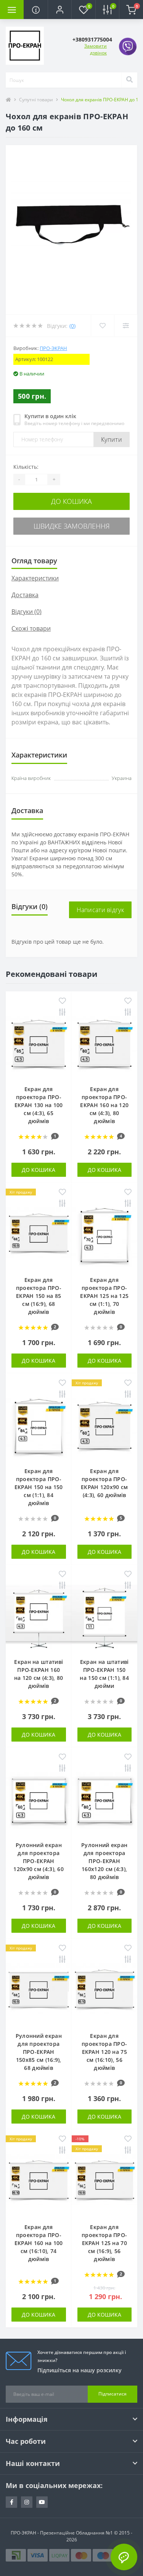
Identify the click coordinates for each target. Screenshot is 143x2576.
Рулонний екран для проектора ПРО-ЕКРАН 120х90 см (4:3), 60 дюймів (39, 1861)
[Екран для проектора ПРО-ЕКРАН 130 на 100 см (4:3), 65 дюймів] (39, 1044)
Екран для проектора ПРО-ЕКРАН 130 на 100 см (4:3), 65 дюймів (39, 1105)
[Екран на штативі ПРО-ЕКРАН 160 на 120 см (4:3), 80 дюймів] (39, 1618)
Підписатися (112, 2394)
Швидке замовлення (72, 526)
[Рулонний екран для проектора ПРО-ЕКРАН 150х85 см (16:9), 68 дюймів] (39, 1992)
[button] (59, 10)
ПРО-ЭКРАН (53, 348)
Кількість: (26, 467)
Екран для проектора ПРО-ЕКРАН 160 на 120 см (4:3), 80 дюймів (104, 1105)
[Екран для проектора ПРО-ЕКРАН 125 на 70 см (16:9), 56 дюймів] (105, 2182)
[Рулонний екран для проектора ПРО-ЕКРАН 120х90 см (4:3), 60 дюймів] (39, 1800)
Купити (112, 439)
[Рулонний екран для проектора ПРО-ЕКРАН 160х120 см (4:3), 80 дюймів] (105, 1800)
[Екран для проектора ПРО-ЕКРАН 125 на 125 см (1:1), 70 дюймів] (105, 1236)
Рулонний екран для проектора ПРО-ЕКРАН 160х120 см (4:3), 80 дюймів (104, 1861)
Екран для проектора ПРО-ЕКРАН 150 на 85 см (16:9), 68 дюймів (39, 1296)
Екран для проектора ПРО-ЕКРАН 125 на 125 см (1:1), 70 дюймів (104, 1296)
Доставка (25, 595)
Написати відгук (100, 910)
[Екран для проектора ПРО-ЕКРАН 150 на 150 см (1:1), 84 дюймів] (39, 1426)
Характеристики (35, 578)
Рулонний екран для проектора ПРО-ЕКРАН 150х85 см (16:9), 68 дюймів (39, 2052)
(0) (72, 326)
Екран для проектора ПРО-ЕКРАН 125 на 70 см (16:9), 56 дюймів (104, 2243)
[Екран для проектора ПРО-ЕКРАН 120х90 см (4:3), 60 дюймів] (105, 1426)
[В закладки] (62, 1001)
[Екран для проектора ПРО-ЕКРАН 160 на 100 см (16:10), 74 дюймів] (39, 2182)
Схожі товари (31, 628)
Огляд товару (34, 561)
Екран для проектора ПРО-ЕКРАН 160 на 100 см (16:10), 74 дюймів (39, 2243)
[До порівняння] (62, 1013)
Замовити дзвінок (96, 49)
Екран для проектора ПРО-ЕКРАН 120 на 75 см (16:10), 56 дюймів (104, 2052)
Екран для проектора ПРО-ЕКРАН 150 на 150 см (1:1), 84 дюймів (39, 1487)
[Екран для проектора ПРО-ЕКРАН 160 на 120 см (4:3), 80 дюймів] (105, 1044)
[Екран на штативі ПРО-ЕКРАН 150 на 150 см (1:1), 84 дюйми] (105, 1618)
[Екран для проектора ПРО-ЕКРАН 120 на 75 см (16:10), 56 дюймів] (105, 1992)
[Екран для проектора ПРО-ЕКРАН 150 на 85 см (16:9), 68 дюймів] (39, 1236)
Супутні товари (36, 100)
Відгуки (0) (27, 612)
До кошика (71, 501)
